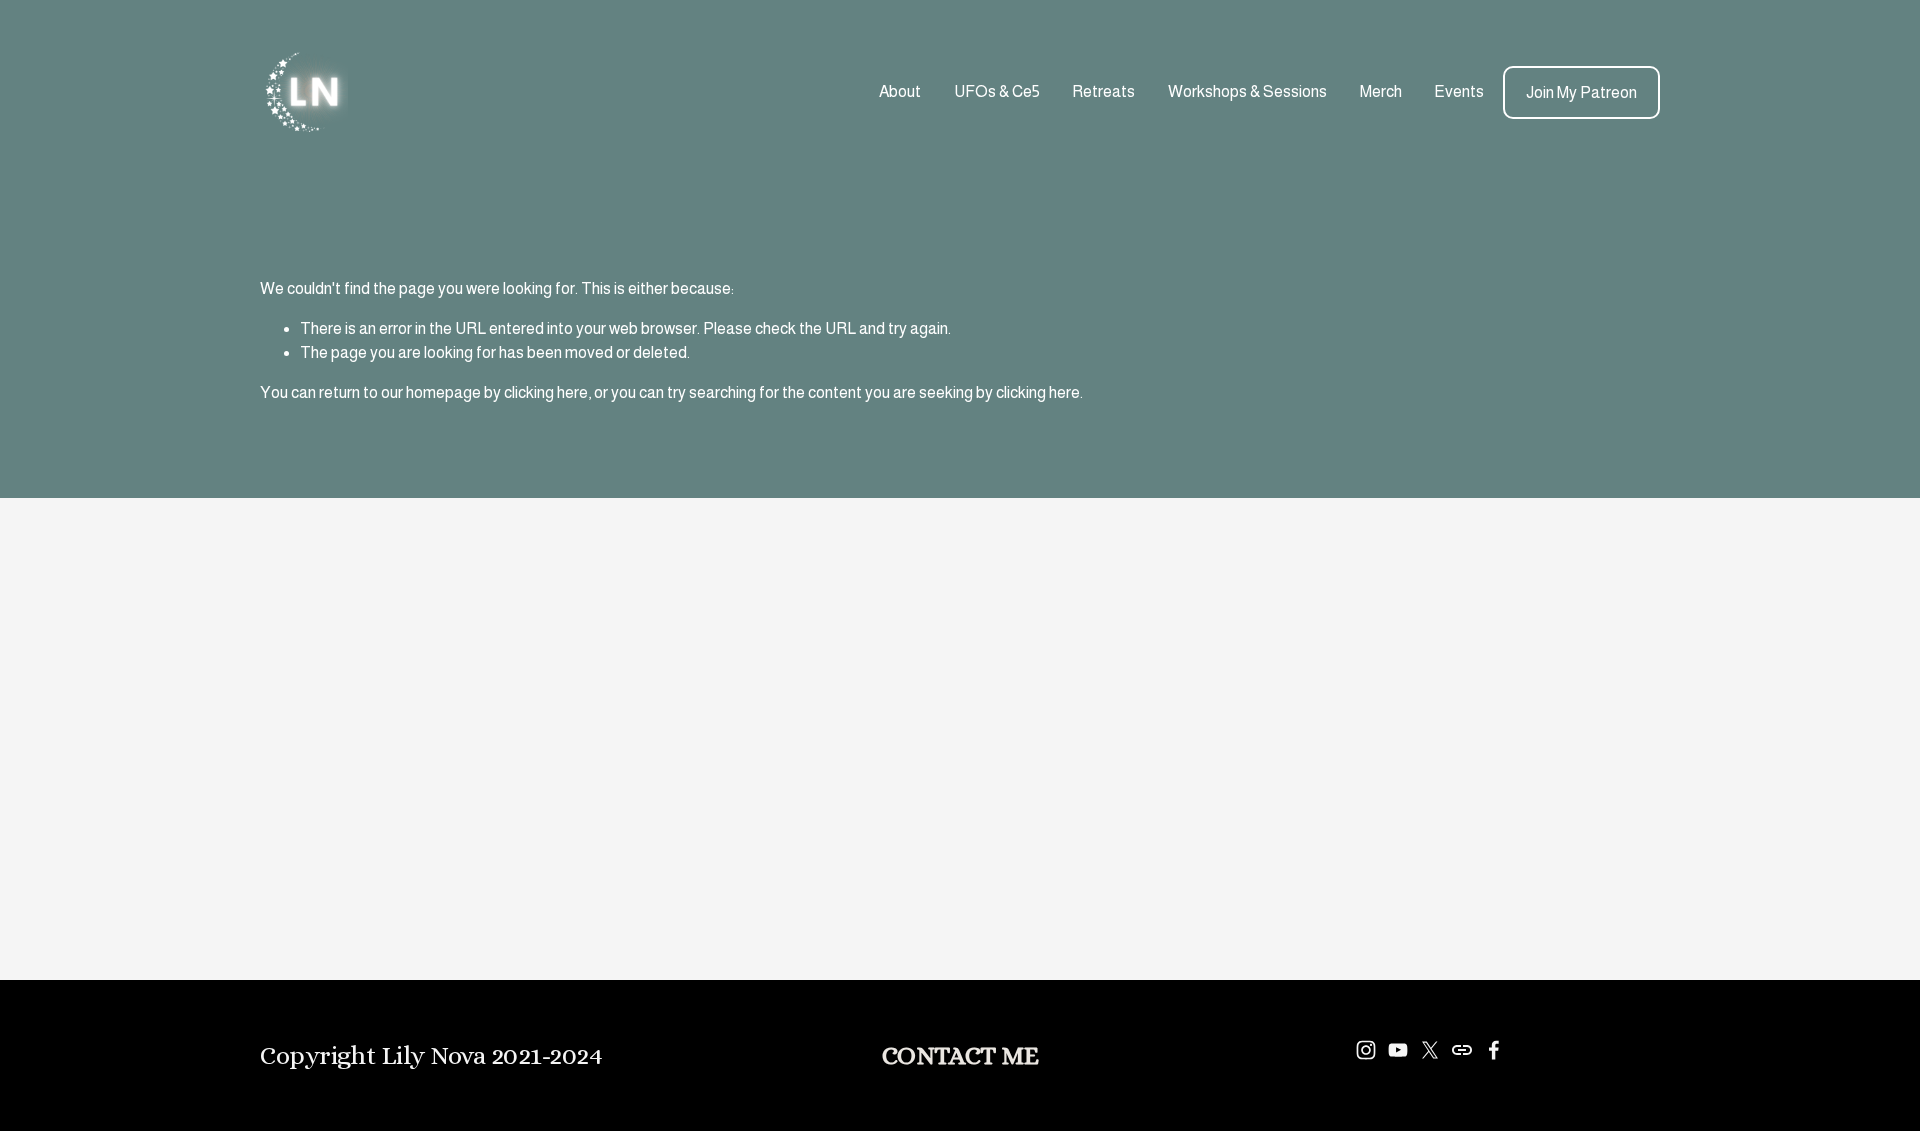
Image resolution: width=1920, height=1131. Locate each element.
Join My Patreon (1581, 92)
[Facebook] (1494, 1050)
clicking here (546, 392)
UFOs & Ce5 (997, 91)
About (900, 91)
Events (1459, 91)
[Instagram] (1366, 1050)
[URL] (1462, 1050)
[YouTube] (1398, 1050)
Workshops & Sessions (1247, 91)
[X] (1430, 1050)
